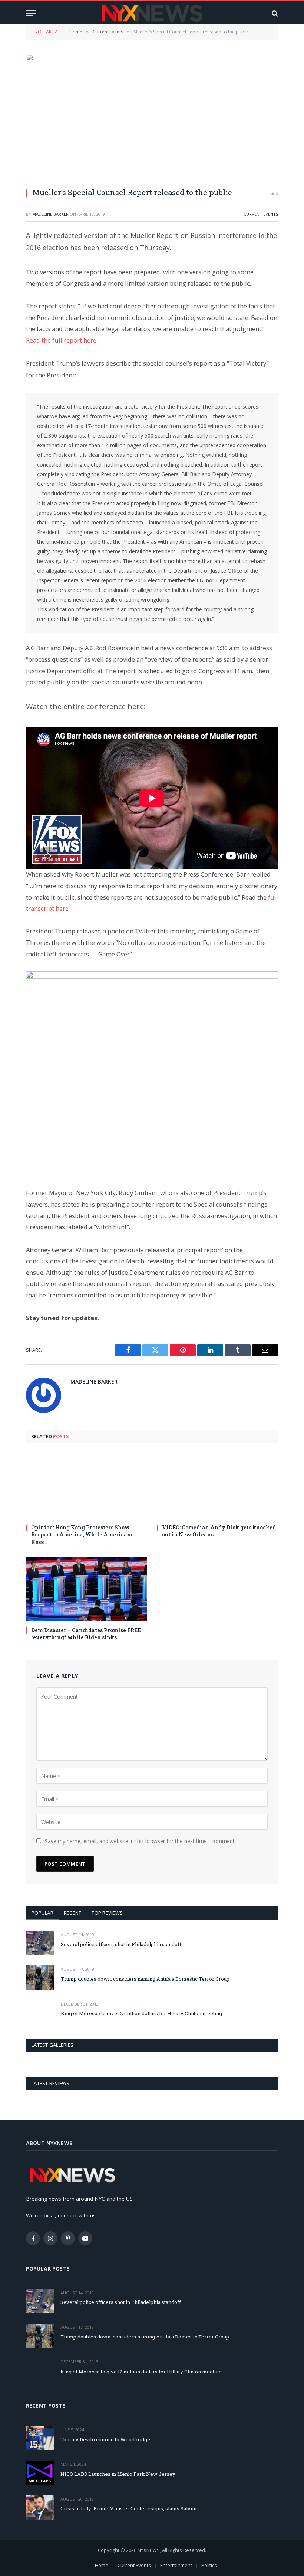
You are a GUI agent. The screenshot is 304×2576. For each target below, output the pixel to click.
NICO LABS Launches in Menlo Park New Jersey (118, 2474)
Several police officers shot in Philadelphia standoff (121, 1944)
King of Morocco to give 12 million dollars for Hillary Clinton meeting (141, 2013)
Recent (73, 1913)
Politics (209, 2565)
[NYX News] (152, 13)
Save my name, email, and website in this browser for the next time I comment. (140, 1841)
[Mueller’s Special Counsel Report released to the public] (152, 117)
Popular (42, 1913)
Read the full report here (61, 340)
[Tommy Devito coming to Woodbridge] (40, 2438)
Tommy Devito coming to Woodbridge (105, 2439)
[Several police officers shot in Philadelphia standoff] (40, 1943)
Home (102, 2565)
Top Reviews (107, 1913)
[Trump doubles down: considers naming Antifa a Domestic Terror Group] (40, 1978)
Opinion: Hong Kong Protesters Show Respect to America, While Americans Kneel (82, 1534)
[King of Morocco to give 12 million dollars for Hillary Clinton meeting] (40, 2012)
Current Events (261, 214)
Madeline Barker (50, 214)
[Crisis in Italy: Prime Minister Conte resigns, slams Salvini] (40, 2508)
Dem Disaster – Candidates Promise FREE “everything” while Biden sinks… (86, 1634)
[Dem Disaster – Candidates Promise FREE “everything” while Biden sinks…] (87, 1589)
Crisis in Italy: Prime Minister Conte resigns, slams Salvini (128, 2508)
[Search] (274, 13)
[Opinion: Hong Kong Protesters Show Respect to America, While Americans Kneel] (87, 1486)
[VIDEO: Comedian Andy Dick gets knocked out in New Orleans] (217, 1486)
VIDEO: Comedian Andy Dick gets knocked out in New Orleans (219, 1531)
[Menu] (31, 13)
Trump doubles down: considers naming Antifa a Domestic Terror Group (145, 1979)
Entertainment (176, 2565)
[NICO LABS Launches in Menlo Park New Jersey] (40, 2473)
